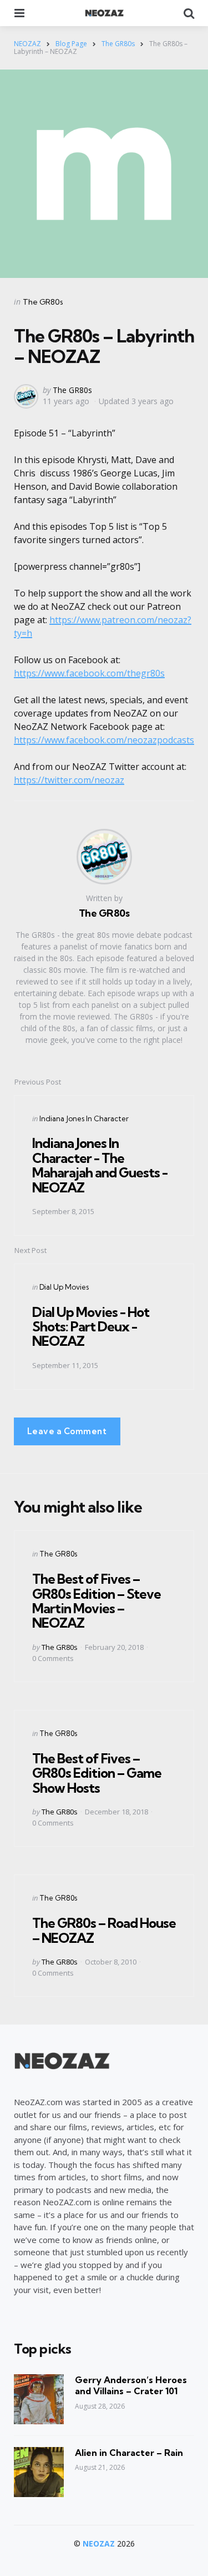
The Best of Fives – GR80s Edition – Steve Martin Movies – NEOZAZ (97, 1601)
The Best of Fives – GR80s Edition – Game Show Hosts (97, 1773)
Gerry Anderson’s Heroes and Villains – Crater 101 (131, 2386)
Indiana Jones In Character (84, 1118)
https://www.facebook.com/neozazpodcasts (104, 740)
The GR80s (43, 302)
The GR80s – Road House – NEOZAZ (104, 1930)
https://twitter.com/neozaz (69, 780)
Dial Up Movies (64, 1287)
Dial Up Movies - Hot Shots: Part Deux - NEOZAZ (91, 1327)
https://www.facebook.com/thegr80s (89, 673)
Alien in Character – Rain (129, 2453)
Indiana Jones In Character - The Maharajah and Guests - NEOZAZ (100, 1165)
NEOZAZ (99, 2543)
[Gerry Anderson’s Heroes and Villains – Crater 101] (39, 2399)
